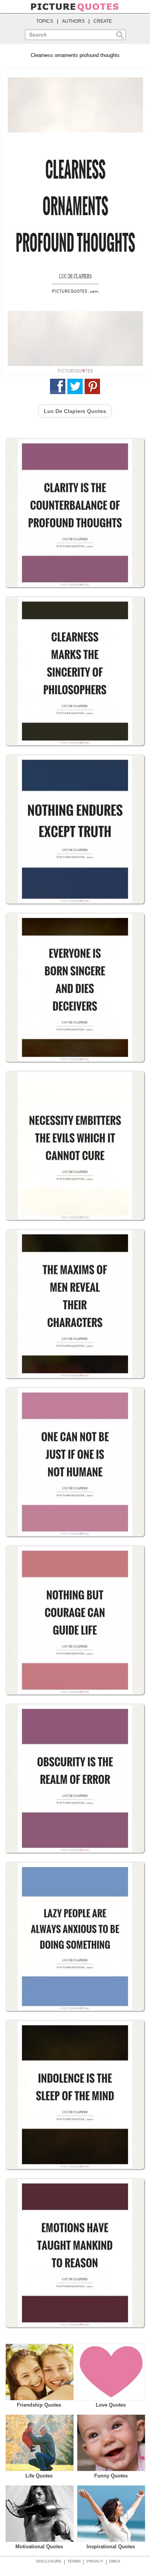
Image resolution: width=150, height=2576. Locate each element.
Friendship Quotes (39, 2405)
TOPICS (45, 21)
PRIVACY (95, 2561)
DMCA (115, 2561)
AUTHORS (73, 21)
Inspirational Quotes (111, 2547)
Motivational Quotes (39, 2547)
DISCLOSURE (49, 2561)
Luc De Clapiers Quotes (75, 411)
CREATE (103, 21)
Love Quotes (111, 2405)
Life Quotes (39, 2476)
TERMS (74, 2561)
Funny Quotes (111, 2476)
